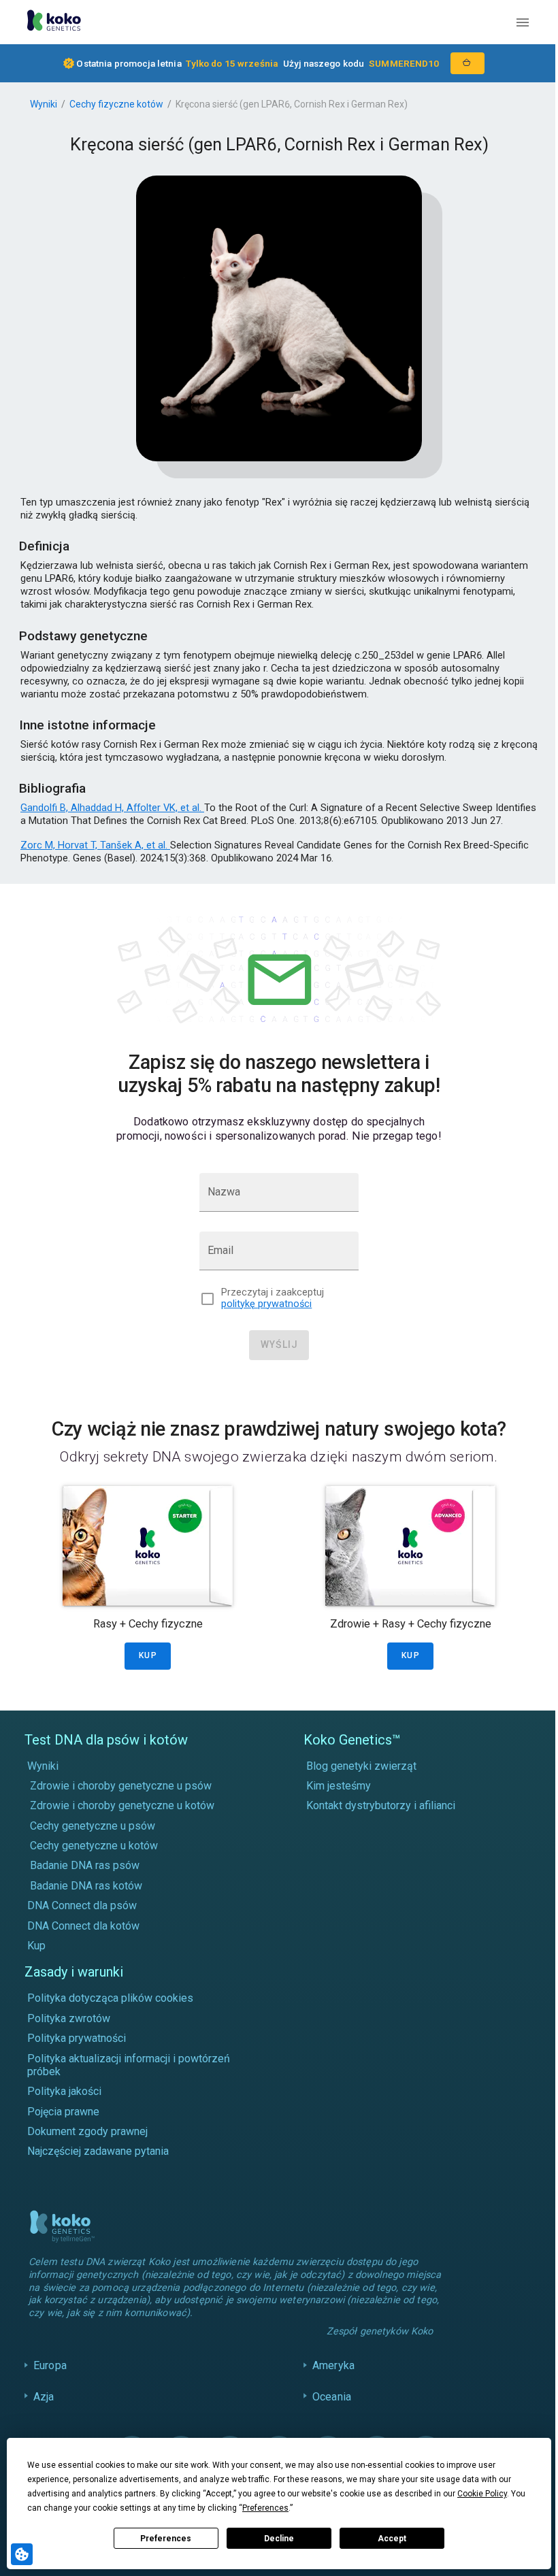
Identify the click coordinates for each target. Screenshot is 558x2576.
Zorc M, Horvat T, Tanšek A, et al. (95, 845)
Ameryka (330, 2378)
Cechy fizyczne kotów (116, 104)
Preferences (166, 2539)
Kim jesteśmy (339, 1786)
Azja (44, 2410)
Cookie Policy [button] (482, 2494)
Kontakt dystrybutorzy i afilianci (381, 1805)
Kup (36, 1946)
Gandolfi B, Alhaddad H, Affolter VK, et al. (112, 808)
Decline (279, 2539)
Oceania (328, 2410)
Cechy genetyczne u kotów (94, 1846)
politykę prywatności (266, 1304)
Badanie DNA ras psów (85, 1865)
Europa (50, 2378)
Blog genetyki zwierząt (361, 1766)
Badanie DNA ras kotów (86, 1886)
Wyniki (44, 104)
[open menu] (523, 22)
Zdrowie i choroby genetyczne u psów (121, 1786)
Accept (392, 2539)
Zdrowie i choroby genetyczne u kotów (122, 1805)
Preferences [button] (265, 2508)
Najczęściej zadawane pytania (98, 2151)
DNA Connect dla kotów (83, 1926)
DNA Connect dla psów (82, 1905)
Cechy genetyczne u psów (93, 1826)
